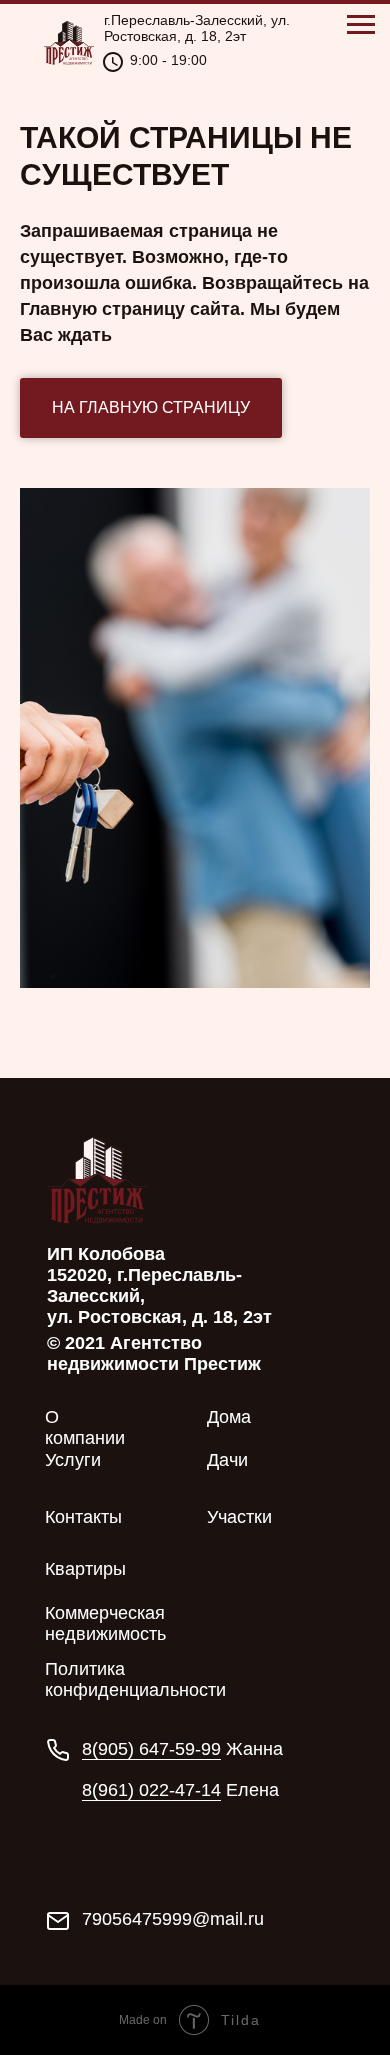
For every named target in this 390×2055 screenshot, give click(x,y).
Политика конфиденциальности (135, 1679)
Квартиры (85, 1569)
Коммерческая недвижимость (105, 1623)
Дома (229, 1417)
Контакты (83, 1517)
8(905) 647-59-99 (151, 1749)
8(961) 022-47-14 (151, 1790)
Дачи (227, 1460)
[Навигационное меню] (361, 25)
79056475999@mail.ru (173, 1919)
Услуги (73, 1460)
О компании (85, 1427)
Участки (239, 1517)
